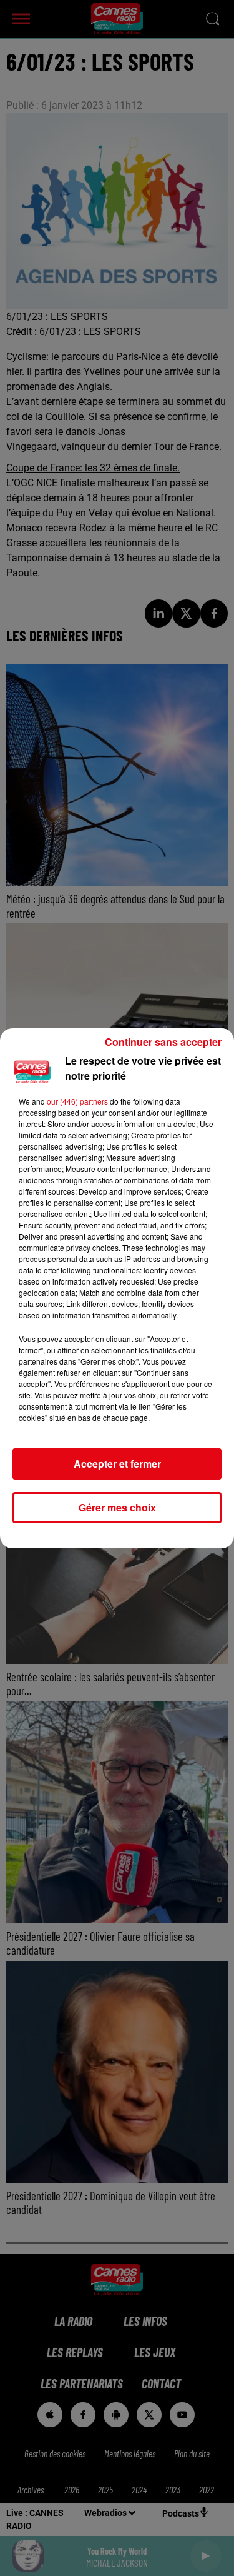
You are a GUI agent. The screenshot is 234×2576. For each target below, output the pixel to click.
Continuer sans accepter (163, 1042)
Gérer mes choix (117, 1507)
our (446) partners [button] (77, 1101)
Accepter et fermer (117, 1464)
